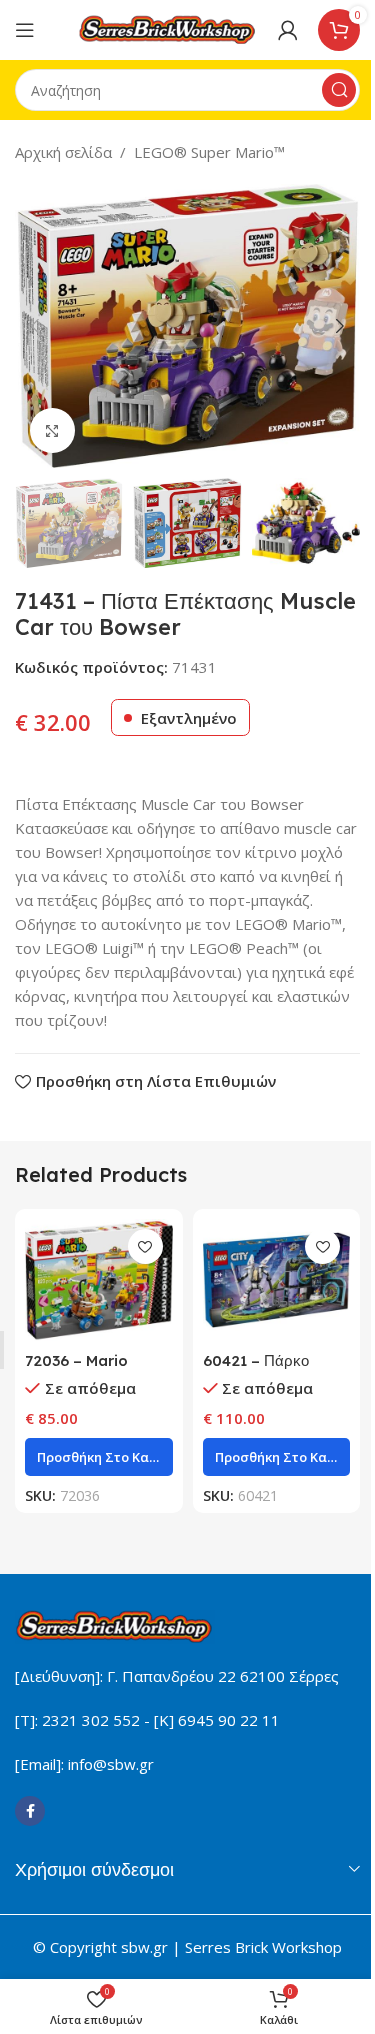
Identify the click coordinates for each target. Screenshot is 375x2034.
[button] (35, 326)
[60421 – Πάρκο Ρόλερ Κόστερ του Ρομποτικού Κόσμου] (277, 1279)
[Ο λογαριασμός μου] (288, 30)
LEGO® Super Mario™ (209, 152)
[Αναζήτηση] (339, 90)
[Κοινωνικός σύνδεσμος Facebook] (30, 1811)
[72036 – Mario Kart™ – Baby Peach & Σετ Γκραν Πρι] (99, 1279)
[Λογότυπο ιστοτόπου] (168, 28)
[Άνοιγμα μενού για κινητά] (25, 30)
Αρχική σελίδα (63, 152)
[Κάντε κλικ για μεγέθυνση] (52, 430)
